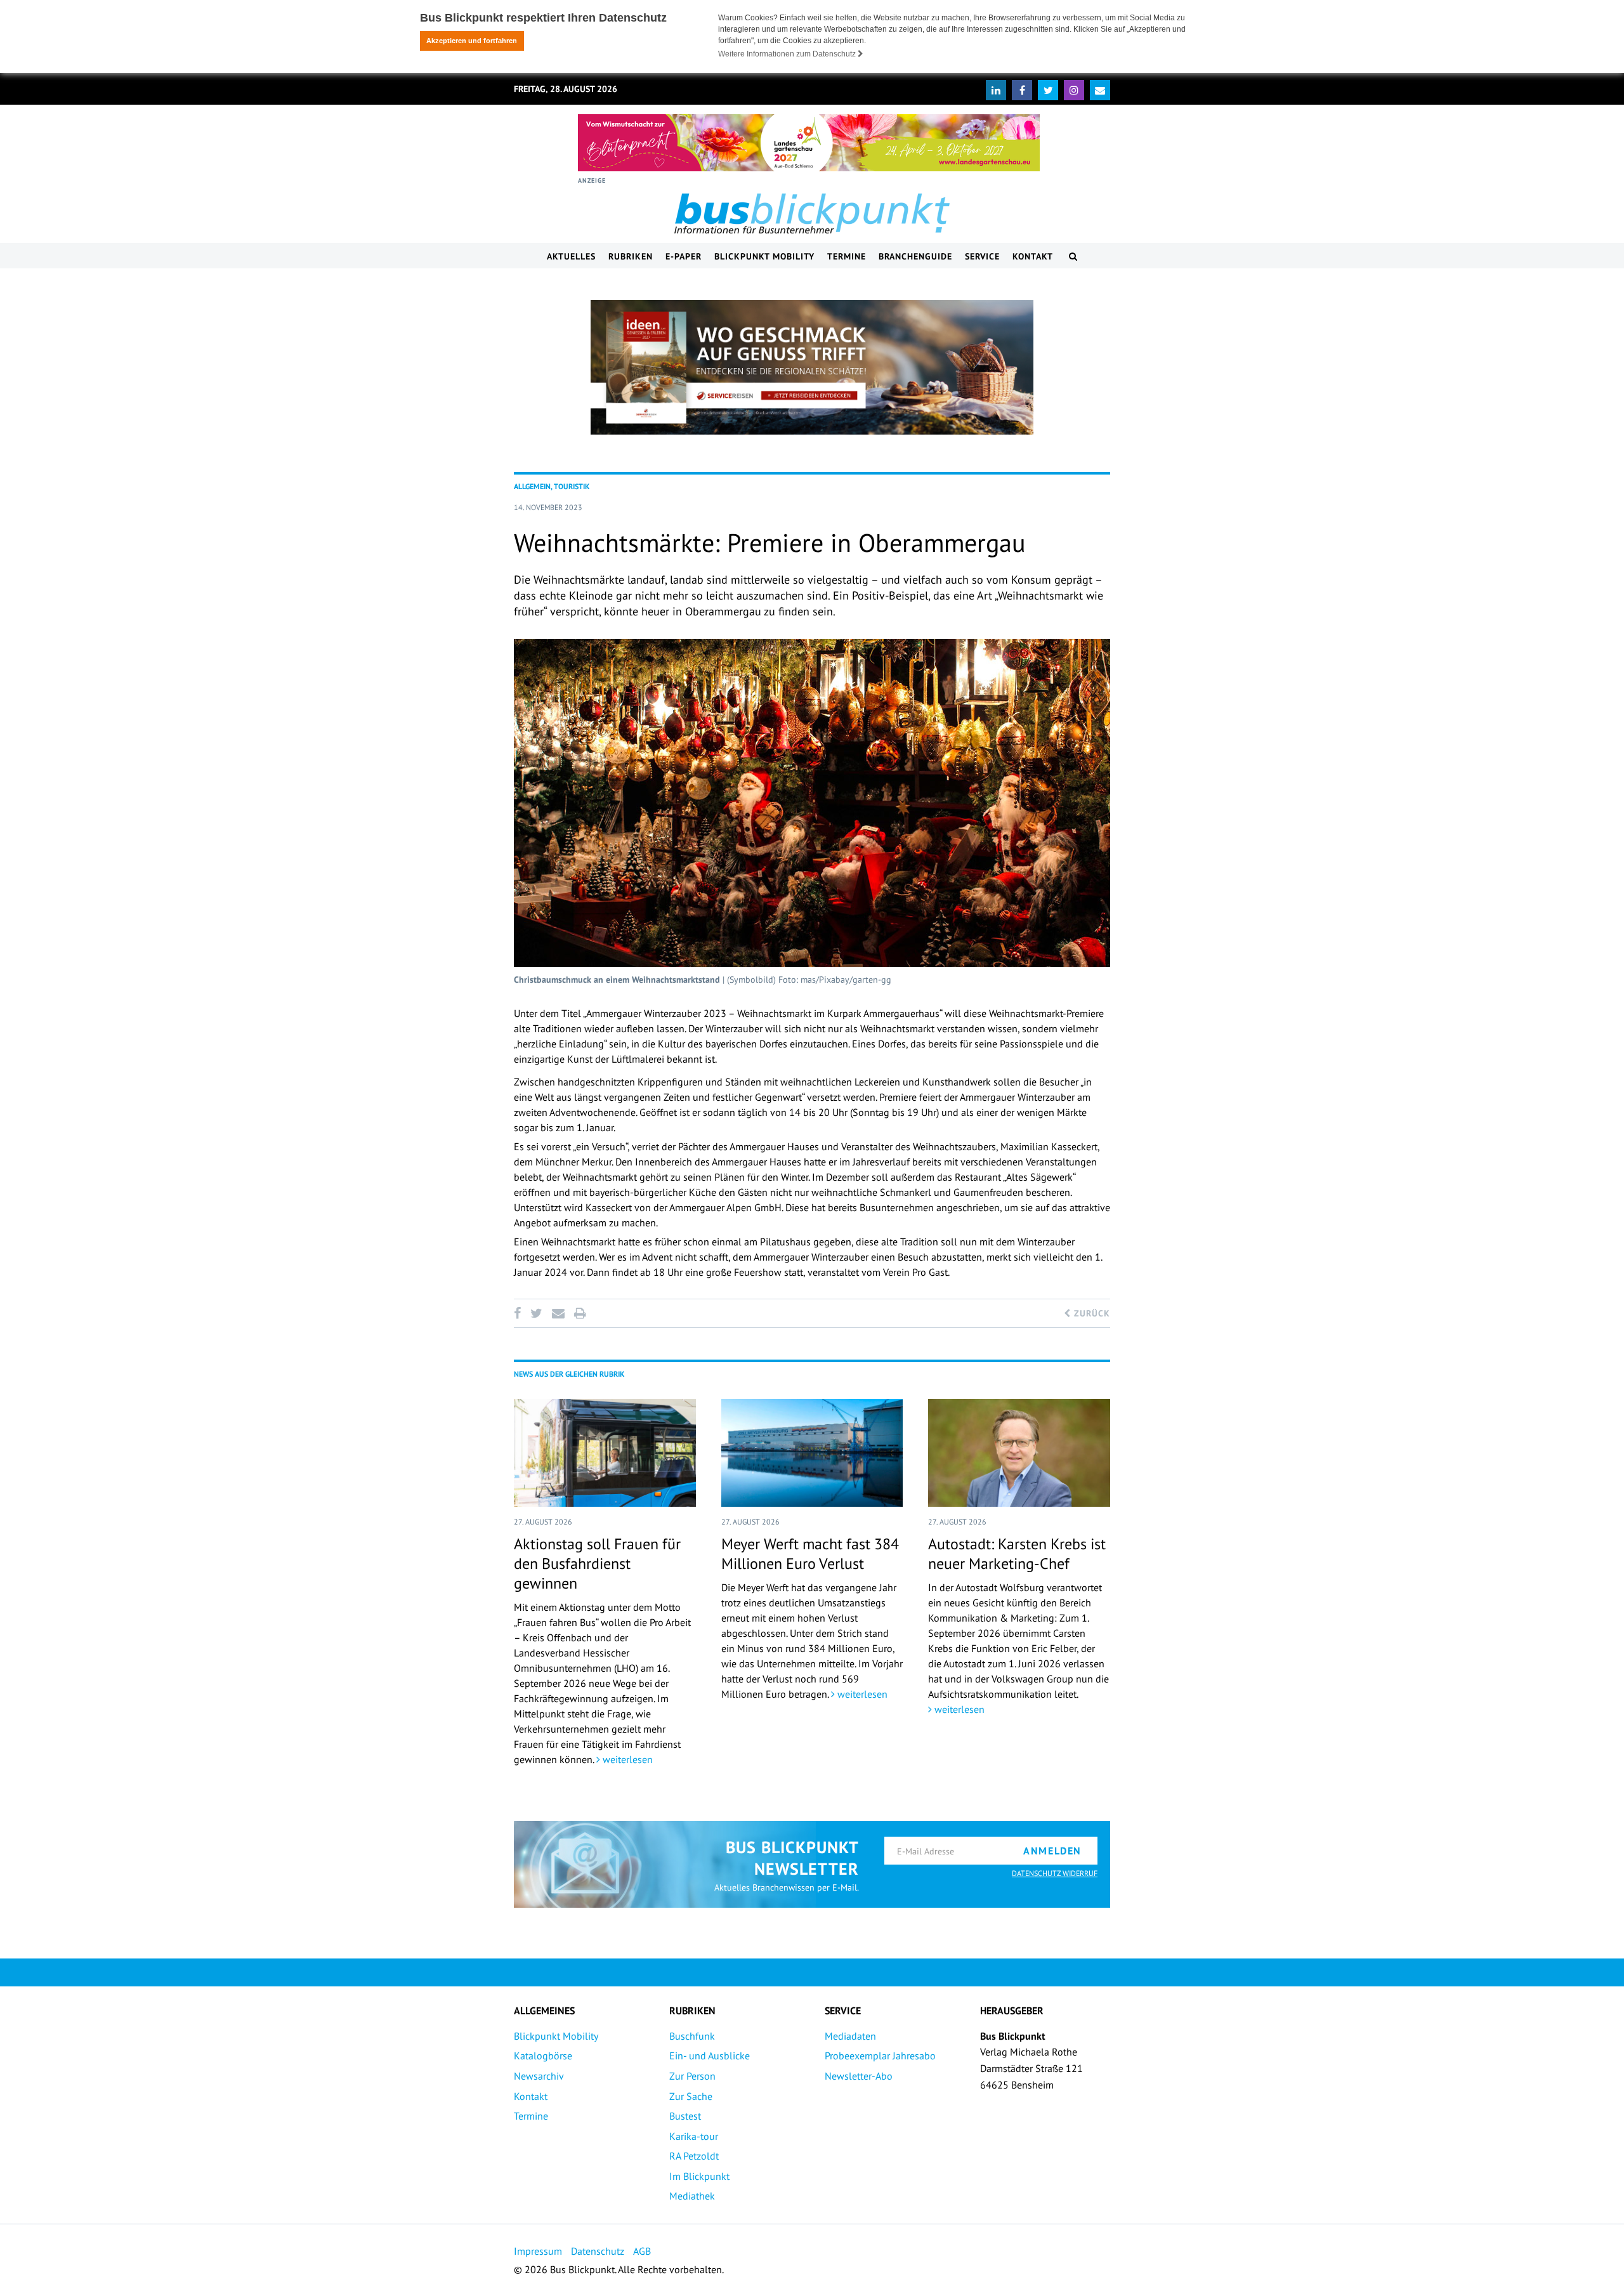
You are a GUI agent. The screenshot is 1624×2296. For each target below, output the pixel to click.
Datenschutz (598, 2251)
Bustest (685, 2116)
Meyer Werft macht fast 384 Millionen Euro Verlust (810, 1554)
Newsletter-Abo (859, 2076)
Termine (847, 256)
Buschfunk (692, 2036)
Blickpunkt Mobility (764, 256)
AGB (642, 2251)
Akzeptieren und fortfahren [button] (472, 41)
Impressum (538, 2251)
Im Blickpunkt (699, 2176)
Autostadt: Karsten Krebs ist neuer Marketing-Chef (1017, 1554)
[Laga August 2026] (809, 143)
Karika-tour (694, 2136)
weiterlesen (626, 1759)
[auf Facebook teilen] (520, 1313)
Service (982, 256)
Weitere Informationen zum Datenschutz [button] (788, 54)
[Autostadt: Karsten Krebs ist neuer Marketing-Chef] (1019, 1453)
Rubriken (631, 256)
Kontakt (1033, 256)
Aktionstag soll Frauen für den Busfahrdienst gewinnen (597, 1564)
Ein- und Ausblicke (710, 2056)
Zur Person (692, 2076)
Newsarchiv (539, 2076)
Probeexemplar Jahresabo (880, 2056)
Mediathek (692, 2196)
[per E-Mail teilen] (558, 1313)
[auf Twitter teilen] (536, 1313)
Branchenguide (915, 256)
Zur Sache (691, 2096)
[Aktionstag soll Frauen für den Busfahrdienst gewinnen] (605, 1453)
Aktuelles (571, 256)
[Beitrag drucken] (580, 1313)
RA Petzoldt (694, 2156)
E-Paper (684, 256)
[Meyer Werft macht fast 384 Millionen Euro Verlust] (812, 1453)
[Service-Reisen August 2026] (812, 367)
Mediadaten (850, 2036)
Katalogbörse (543, 2056)
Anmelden (1052, 1851)
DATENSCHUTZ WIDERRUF (1055, 1873)
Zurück (1090, 1313)
